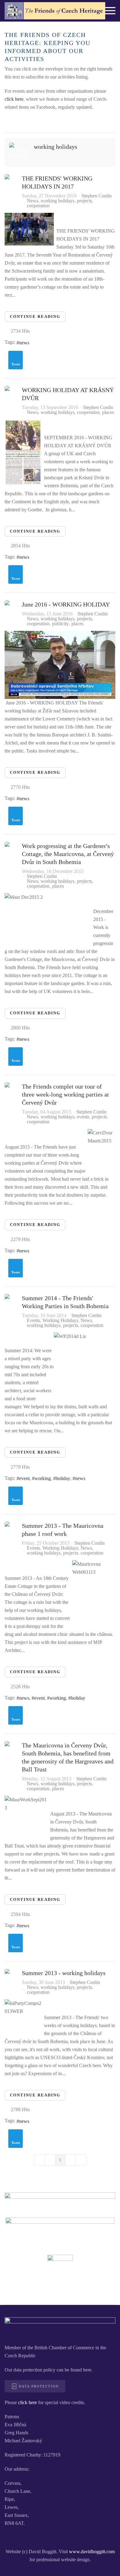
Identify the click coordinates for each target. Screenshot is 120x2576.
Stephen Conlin (97, 196)
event (24, 1478)
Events (33, 1320)
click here (14, 99)
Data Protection (39, 2386)
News (32, 201)
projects (84, 201)
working (43, 1478)
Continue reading (35, 316)
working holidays (56, 147)
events (83, 1117)
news (24, 343)
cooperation (38, 206)
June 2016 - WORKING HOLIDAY (66, 604)
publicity (60, 624)
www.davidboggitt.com (92, 2552)
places (108, 412)
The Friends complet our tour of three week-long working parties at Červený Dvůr (65, 1094)
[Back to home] (55, 11)
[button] (110, 11)
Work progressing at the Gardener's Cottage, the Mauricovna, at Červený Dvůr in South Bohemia (68, 854)
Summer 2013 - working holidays (64, 1973)
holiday (63, 1478)
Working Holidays (60, 1320)
